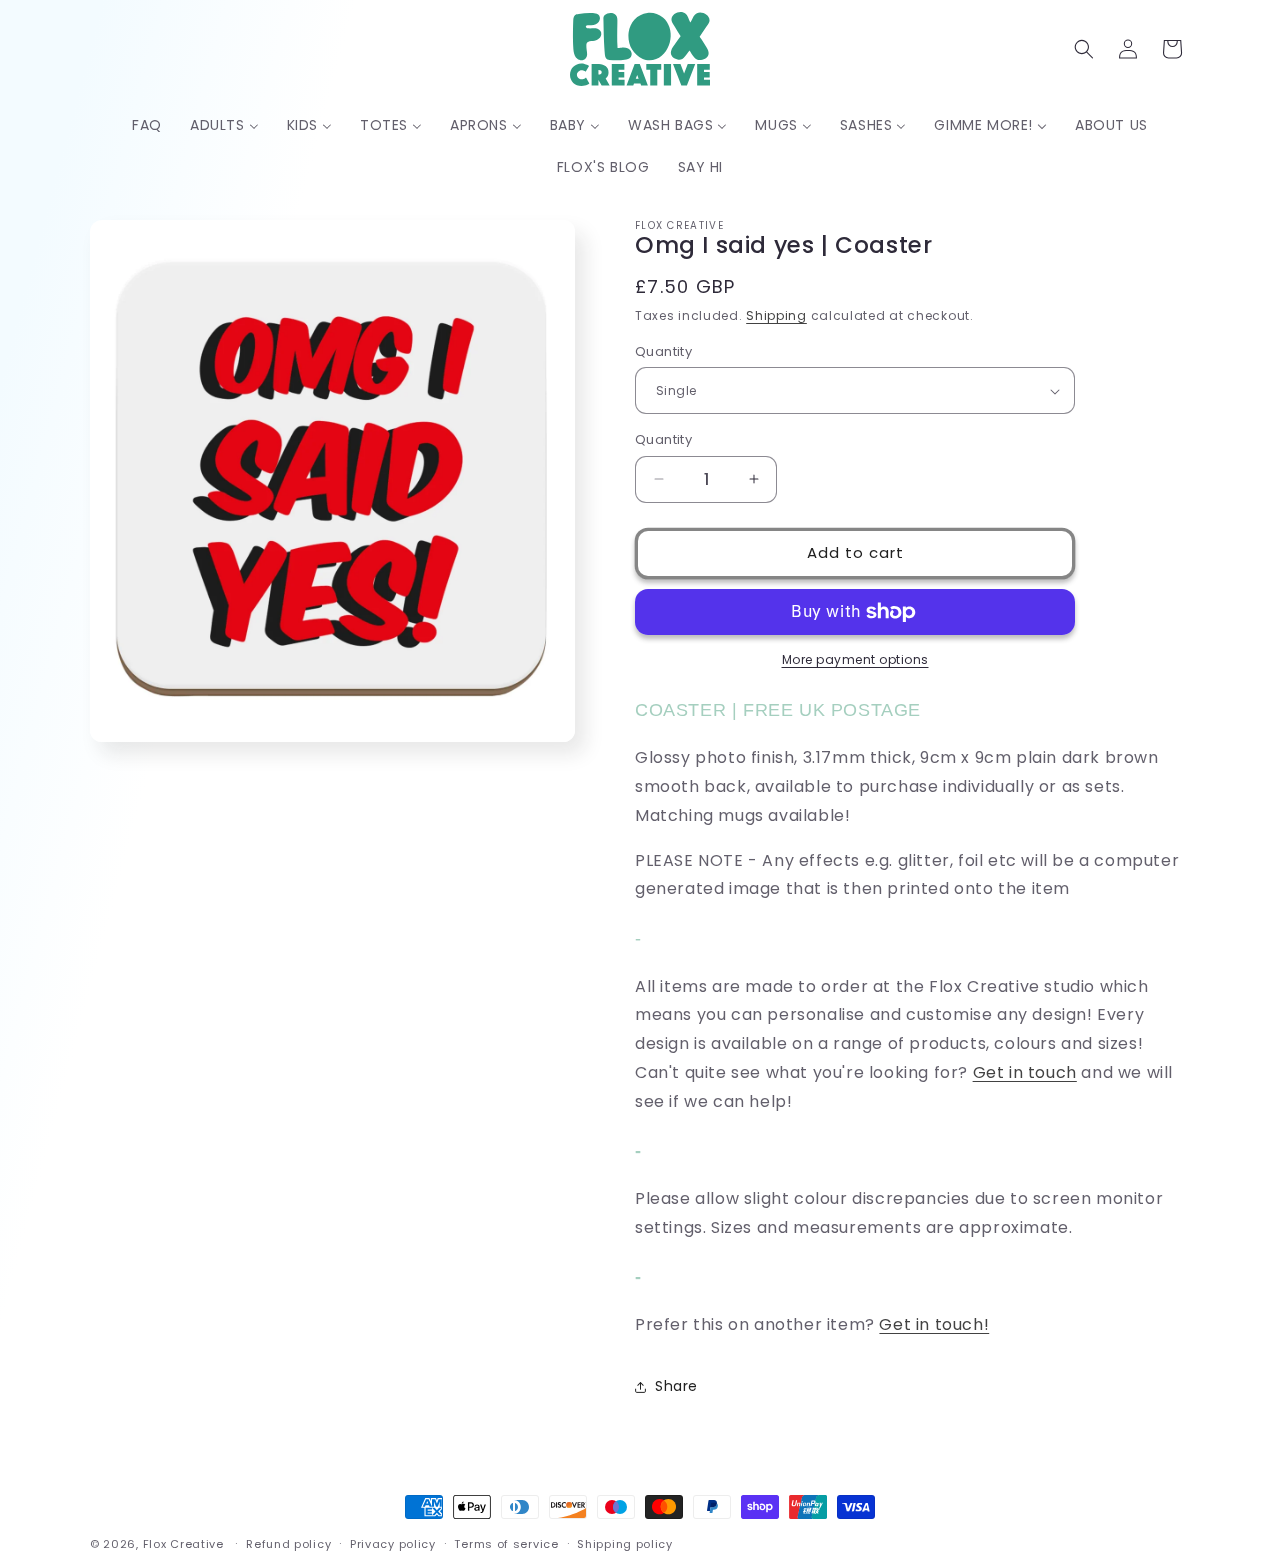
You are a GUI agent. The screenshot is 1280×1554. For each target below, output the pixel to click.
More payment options (855, 659)
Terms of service (506, 1543)
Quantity (663, 351)
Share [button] (676, 1386)
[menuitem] (147, 125)
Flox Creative (183, 1544)
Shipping (776, 315)
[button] (1084, 49)
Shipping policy (625, 1543)
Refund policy (288, 1543)
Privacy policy (393, 1543)
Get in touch (1025, 1072)
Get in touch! (934, 1324)
